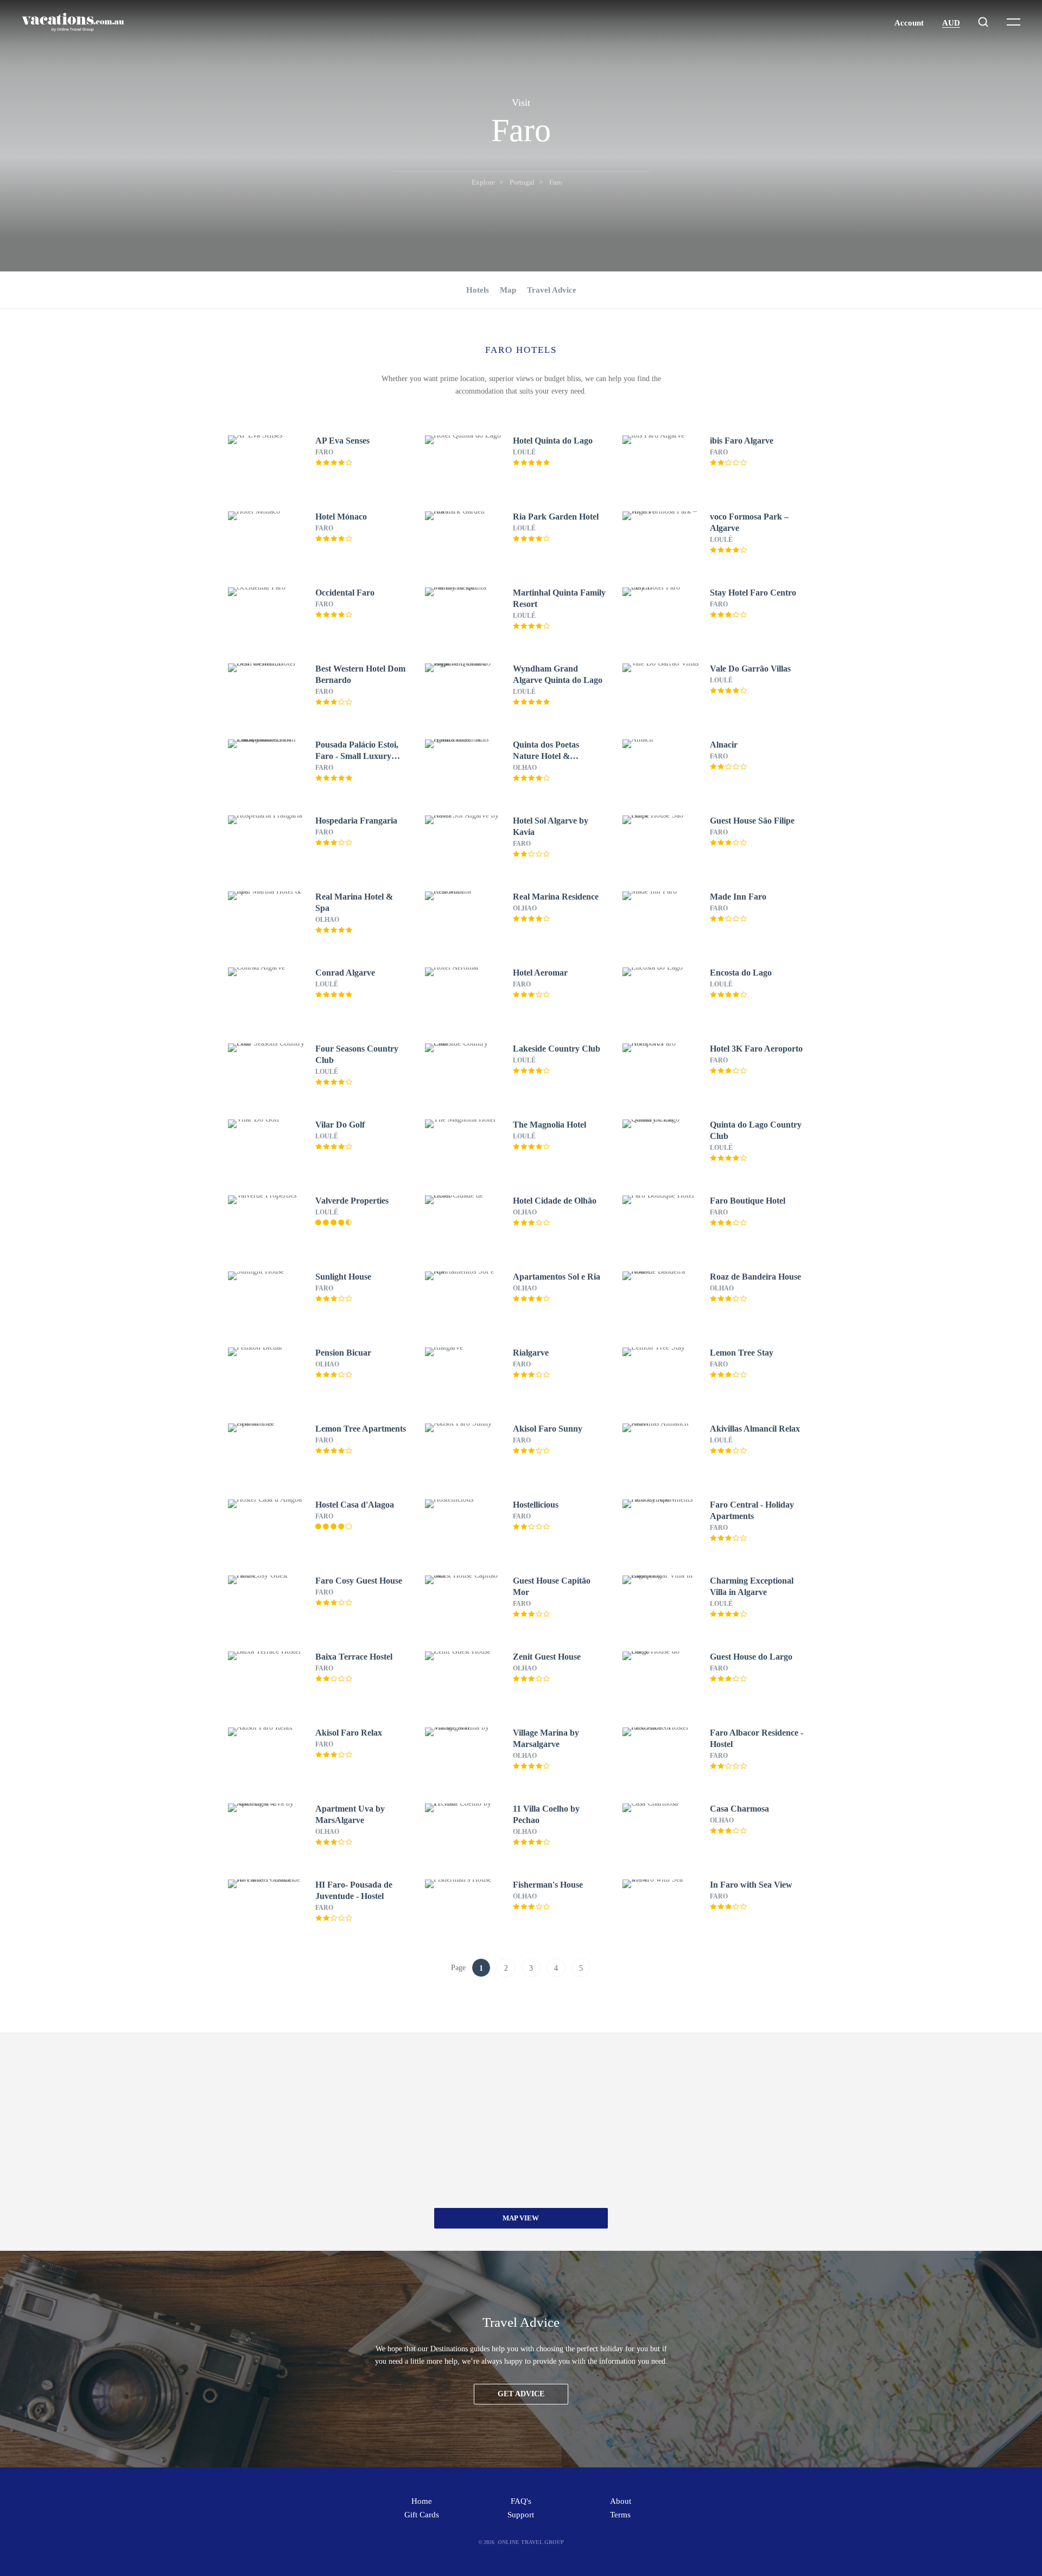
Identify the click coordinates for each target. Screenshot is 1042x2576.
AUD (951, 23)
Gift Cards (422, 2515)
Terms (620, 2515)
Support (521, 2515)
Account (909, 23)
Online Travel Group (531, 2542)
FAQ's (521, 2501)
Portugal (522, 182)
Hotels (478, 290)
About (621, 2501)
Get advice (521, 2394)
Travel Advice (552, 290)
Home (422, 2501)
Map (508, 290)
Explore (483, 182)
